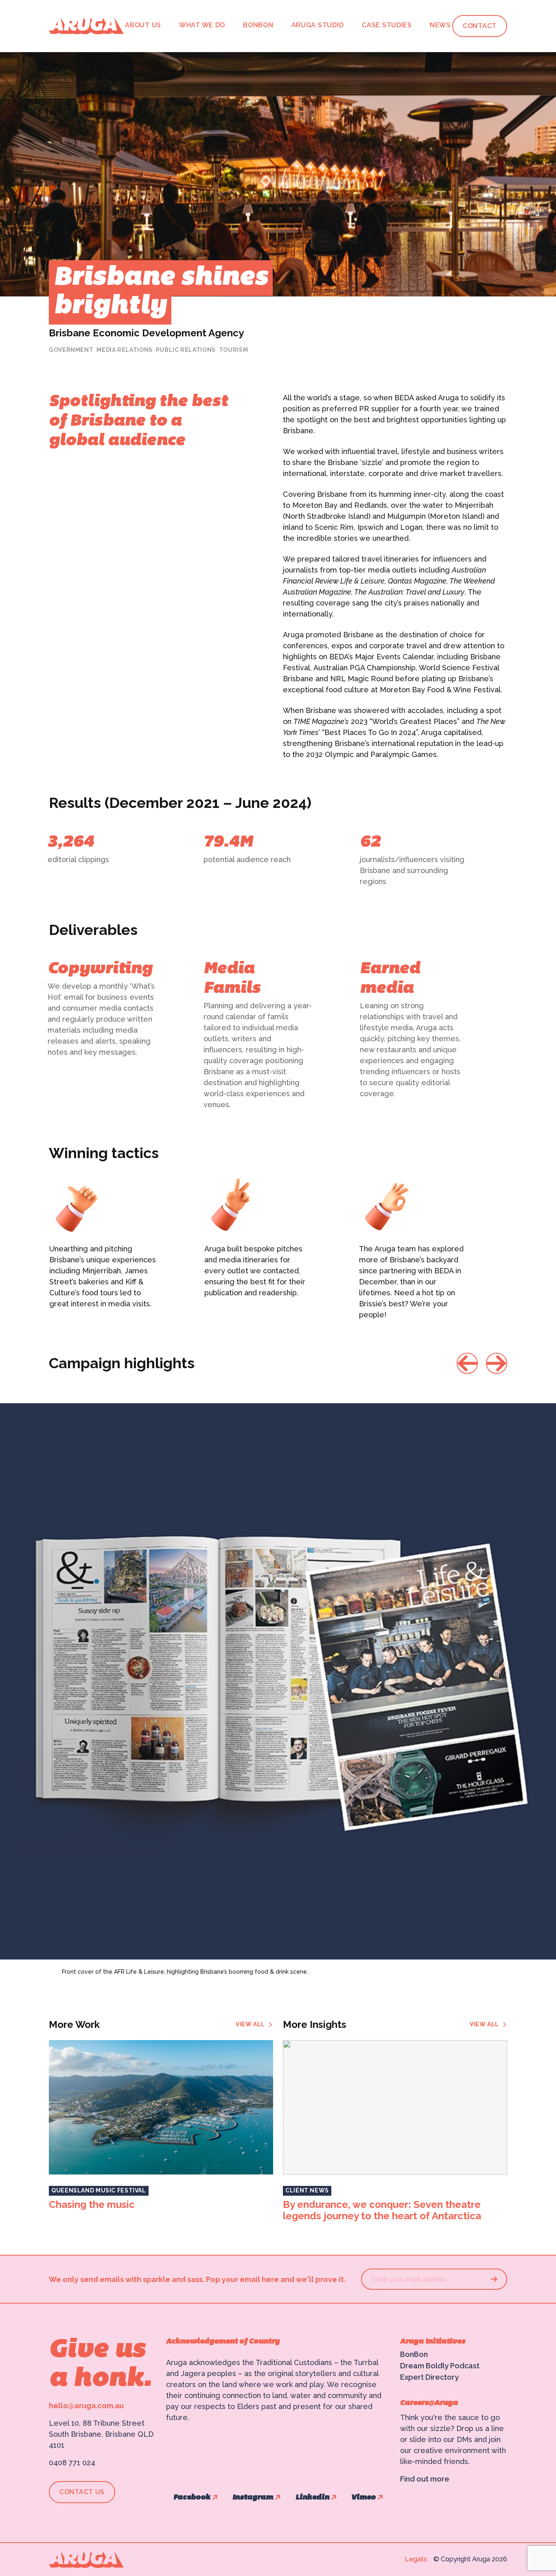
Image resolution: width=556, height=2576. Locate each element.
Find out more (425, 2479)
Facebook (192, 2498)
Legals (416, 2559)
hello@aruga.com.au (86, 2406)
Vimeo (363, 2498)
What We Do (202, 25)
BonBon (258, 25)
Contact (480, 26)
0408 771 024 (72, 2463)
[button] (467, 1363)
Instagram (253, 2498)
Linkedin (312, 2498)
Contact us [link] (82, 2492)
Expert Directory (429, 2377)
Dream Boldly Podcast (440, 2366)
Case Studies (387, 25)
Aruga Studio (318, 25)
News (440, 25)
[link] (254, 2024)
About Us (143, 25)
